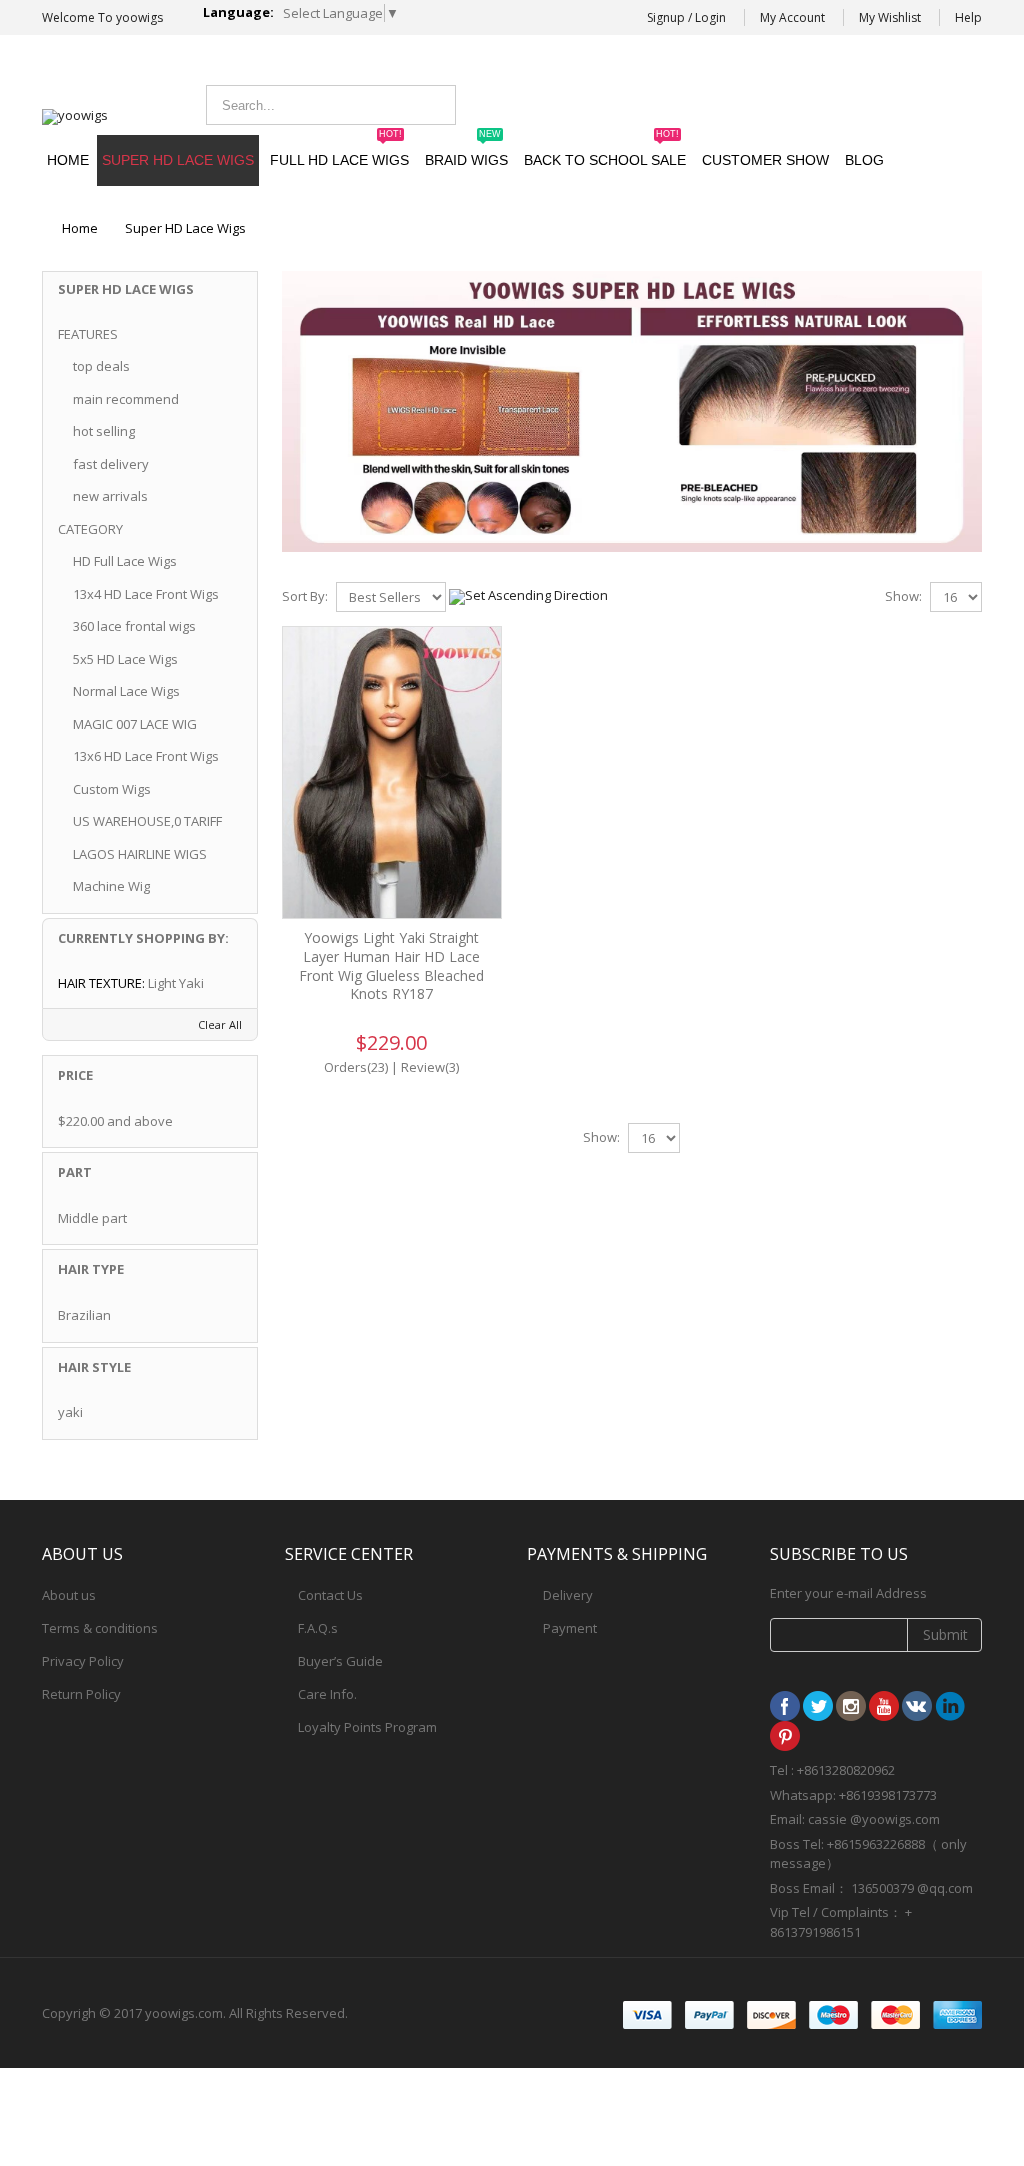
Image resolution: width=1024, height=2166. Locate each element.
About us (69, 1595)
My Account (792, 17)
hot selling (104, 431)
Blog (864, 160)
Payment (570, 1628)
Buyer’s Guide (340, 1661)
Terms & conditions (100, 1628)
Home (80, 228)
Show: (903, 596)
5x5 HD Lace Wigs (125, 659)
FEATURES (88, 334)
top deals (101, 366)
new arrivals (110, 496)
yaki (70, 1412)
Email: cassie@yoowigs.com (817, 102)
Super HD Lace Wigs (178, 160)
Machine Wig (111, 886)
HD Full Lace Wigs (125, 561)
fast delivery (111, 464)
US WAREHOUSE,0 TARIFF (147, 821)
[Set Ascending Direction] (528, 595)
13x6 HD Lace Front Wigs (146, 756)
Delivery (568, 1595)
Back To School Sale (605, 151)
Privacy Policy (83, 1661)
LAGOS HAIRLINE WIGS (140, 854)
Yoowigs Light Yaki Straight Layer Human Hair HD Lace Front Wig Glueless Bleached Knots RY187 (391, 966)
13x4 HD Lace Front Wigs (146, 594)
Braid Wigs (466, 151)
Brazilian (84, 1315)
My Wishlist (890, 17)
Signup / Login (686, 17)
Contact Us (330, 1595)
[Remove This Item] (230, 983)
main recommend (126, 399)
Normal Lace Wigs (126, 691)
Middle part (92, 1218)
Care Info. (327, 1694)
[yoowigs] (75, 117)
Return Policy (81, 1694)
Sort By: (305, 596)
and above (115, 1121)
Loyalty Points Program (367, 1727)
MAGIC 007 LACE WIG (135, 724)
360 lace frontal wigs (134, 626)
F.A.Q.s (318, 1628)
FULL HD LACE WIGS (339, 151)
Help (968, 17)
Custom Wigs (112, 789)
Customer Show (765, 160)
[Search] (435, 105)
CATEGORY (90, 529)
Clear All (220, 1024)
